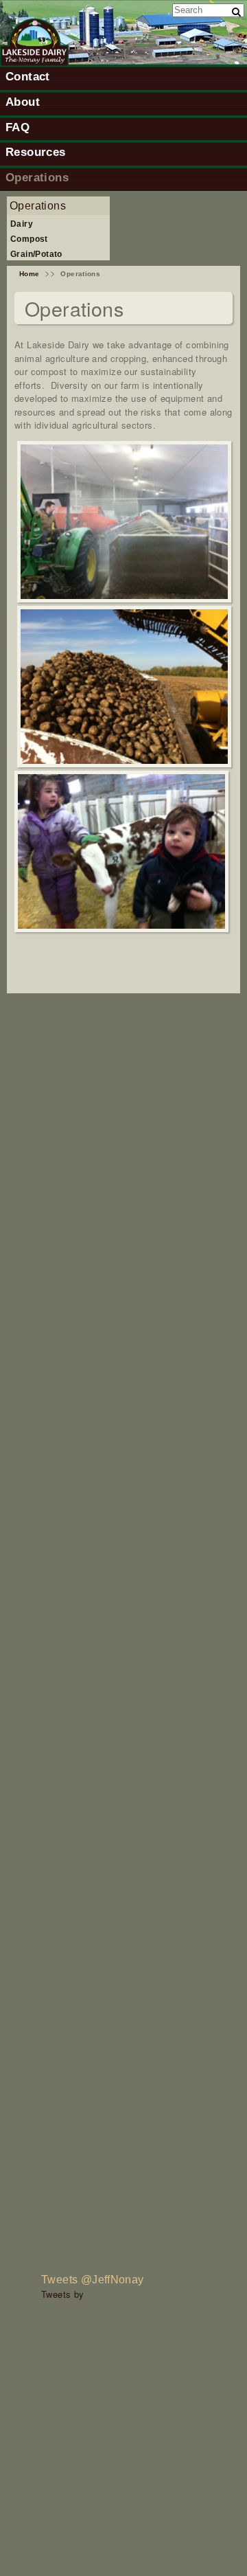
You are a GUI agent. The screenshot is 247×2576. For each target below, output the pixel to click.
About (23, 102)
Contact (28, 76)
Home (30, 274)
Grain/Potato (36, 254)
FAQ (17, 127)
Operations (37, 177)
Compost (29, 239)
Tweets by (63, 2294)
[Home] (34, 63)
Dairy (22, 224)
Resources (36, 152)
